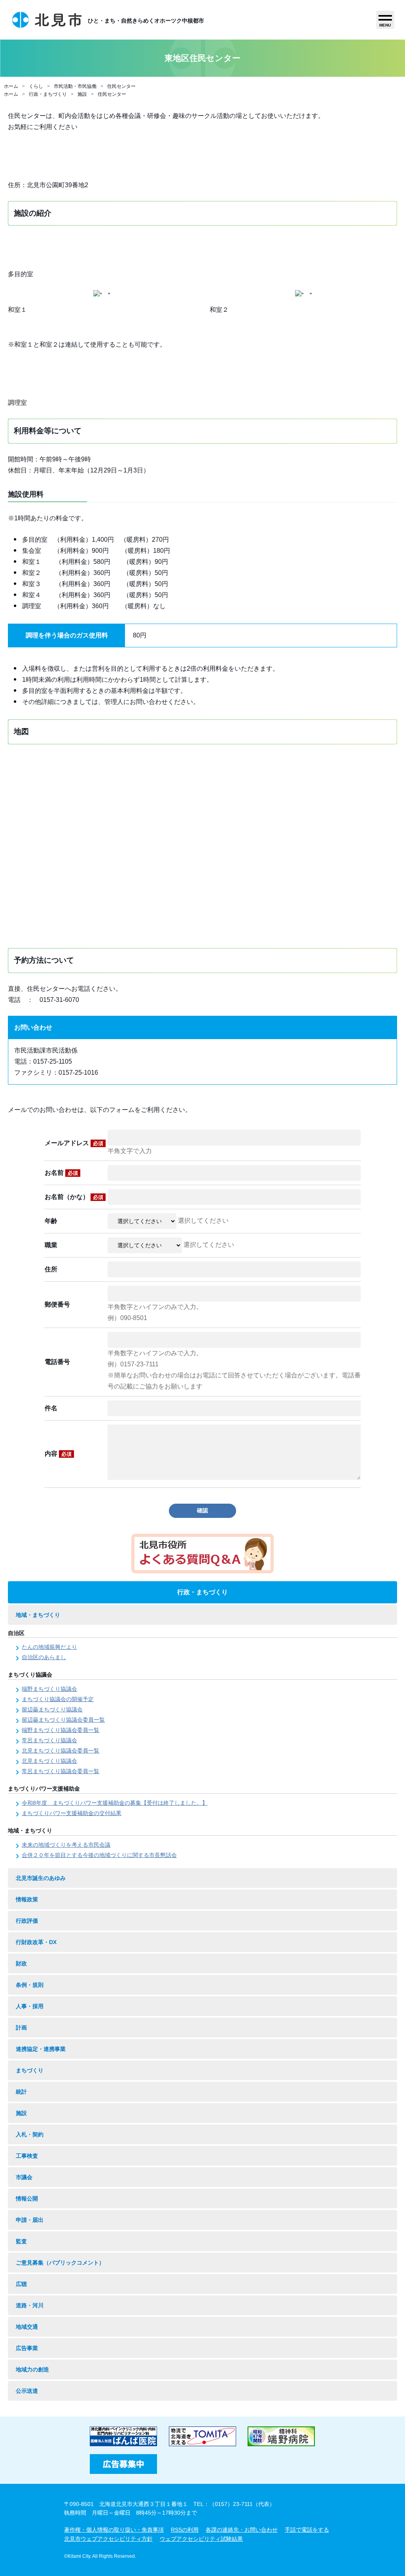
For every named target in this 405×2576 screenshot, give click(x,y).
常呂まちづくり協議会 (49, 1740)
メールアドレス (74, 1143)
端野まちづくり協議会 (49, 1689)
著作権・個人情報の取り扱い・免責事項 (114, 2530)
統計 (21, 2092)
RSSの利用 (185, 2530)
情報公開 (27, 2199)
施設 (82, 94)
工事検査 (27, 2156)
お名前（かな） (74, 1197)
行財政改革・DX (36, 1942)
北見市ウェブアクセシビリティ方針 (108, 2539)
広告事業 (27, 2348)
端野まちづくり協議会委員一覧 (61, 1730)
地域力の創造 (32, 2369)
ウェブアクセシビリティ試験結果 (201, 2539)
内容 (58, 1454)
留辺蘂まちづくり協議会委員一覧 (63, 1720)
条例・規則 (30, 1985)
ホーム (11, 86)
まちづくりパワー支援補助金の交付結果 (72, 1813)
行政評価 (27, 1921)
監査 (21, 2241)
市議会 (24, 2177)
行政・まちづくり (48, 94)
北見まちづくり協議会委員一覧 (61, 1751)
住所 (51, 1269)
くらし (36, 86)
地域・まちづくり (38, 1615)
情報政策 (27, 1899)
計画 (21, 2028)
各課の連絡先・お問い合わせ (242, 2530)
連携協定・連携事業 (41, 2049)
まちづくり (30, 2070)
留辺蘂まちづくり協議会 (52, 1709)
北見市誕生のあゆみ (41, 1878)
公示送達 (27, 2391)
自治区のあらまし (44, 1657)
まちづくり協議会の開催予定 (58, 1699)
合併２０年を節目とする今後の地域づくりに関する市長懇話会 (99, 1855)
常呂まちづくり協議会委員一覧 (61, 1771)
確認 (202, 1510)
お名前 (61, 1173)
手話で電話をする (307, 2530)
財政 (21, 1963)
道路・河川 (30, 2305)
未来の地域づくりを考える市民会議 (66, 1845)
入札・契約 (30, 2134)
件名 (51, 1408)
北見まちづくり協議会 (49, 1761)
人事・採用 (30, 2006)
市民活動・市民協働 (75, 86)
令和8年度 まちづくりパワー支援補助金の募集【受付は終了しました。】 (115, 1803)
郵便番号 (57, 1304)
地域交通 (27, 2327)
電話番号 (57, 1362)
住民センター (121, 86)
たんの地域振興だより (49, 1647)
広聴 (21, 2284)
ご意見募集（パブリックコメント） (60, 2263)
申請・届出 (30, 2220)
